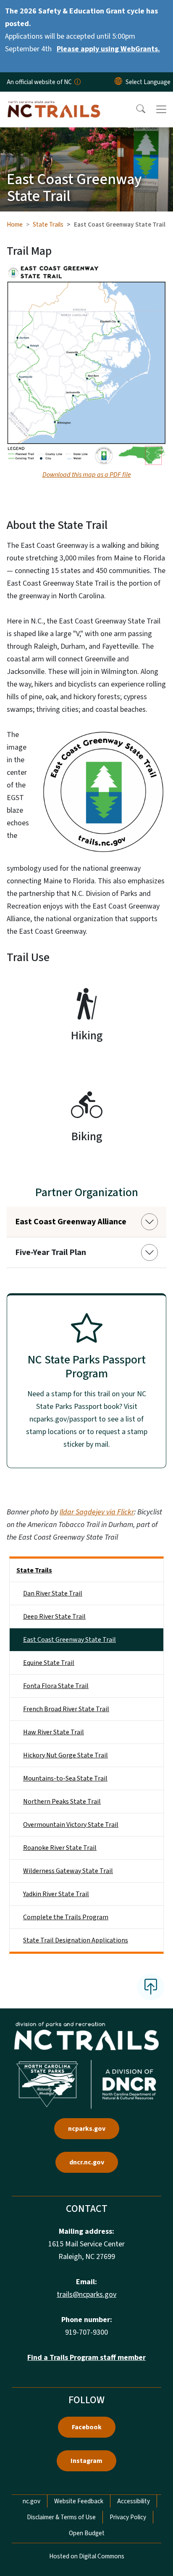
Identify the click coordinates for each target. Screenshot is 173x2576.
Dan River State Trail (53, 1593)
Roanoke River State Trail (60, 1848)
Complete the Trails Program (66, 1917)
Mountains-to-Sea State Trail (65, 1778)
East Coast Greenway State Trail (69, 1640)
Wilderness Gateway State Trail (68, 1871)
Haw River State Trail (54, 1732)
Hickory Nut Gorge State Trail (66, 1755)
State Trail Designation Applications (76, 1940)
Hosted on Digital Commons (87, 2556)
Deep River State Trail (54, 1617)
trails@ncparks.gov (86, 2295)
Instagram (86, 2461)
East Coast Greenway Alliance (71, 1222)
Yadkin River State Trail (56, 1894)
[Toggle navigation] (161, 109)
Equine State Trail (49, 1663)
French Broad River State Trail (66, 1709)
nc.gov (31, 2501)
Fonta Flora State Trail (56, 1686)
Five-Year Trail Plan (51, 1252)
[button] (135, 109)
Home (15, 225)
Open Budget (87, 2533)
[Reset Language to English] (118, 82)
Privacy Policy (128, 2517)
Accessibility (134, 2501)
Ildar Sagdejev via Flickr (97, 1512)
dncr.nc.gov (87, 2162)
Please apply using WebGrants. (108, 49)
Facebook (87, 2427)
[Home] (54, 101)
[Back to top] (151, 1987)
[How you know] (77, 82)
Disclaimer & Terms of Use (61, 2517)
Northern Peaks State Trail (62, 1802)
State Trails (48, 225)
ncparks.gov (87, 2129)
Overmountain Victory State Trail (71, 1825)
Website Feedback (79, 2501)
